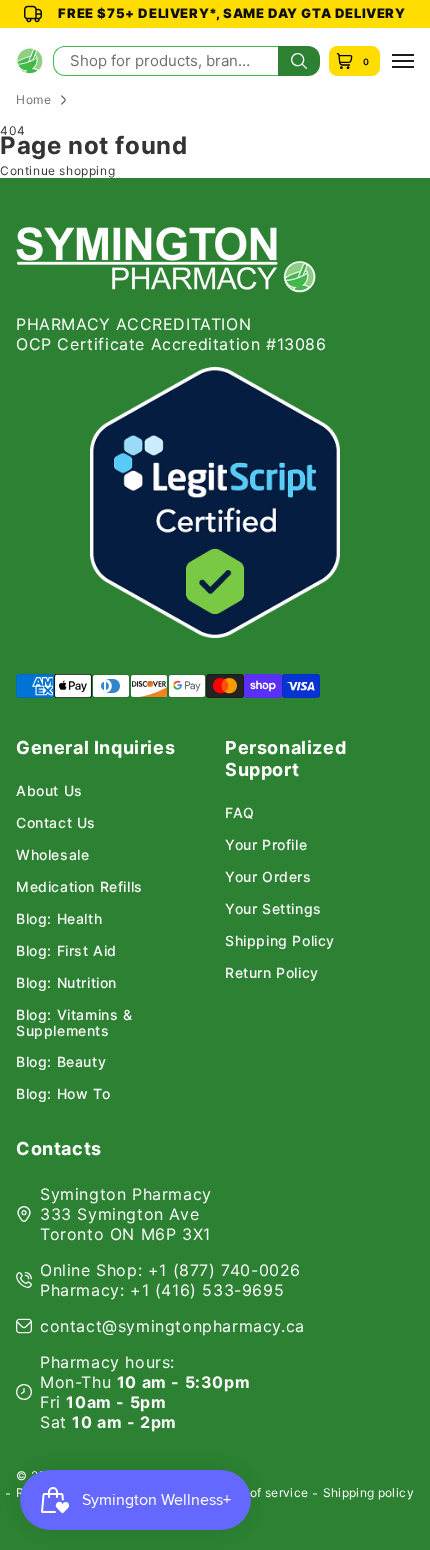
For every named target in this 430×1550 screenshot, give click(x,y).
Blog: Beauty (61, 1062)
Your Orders (268, 877)
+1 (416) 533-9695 (207, 1290)
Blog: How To (63, 1094)
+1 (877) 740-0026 (224, 1270)
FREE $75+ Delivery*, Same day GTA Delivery (231, 13)
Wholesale (52, 855)
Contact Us (56, 823)
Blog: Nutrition (66, 983)
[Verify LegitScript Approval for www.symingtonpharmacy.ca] (215, 502)
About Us (49, 791)
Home (33, 99)
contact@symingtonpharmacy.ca (172, 1326)
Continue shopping (57, 170)
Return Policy (272, 973)
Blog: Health (59, 919)
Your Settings (273, 909)
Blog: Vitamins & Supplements (74, 1023)
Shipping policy (368, 1492)
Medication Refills (79, 887)
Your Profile (266, 845)
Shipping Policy (280, 941)
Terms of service (260, 1492)
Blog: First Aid (66, 951)
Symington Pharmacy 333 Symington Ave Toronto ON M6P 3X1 (126, 1214)
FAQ (240, 813)
